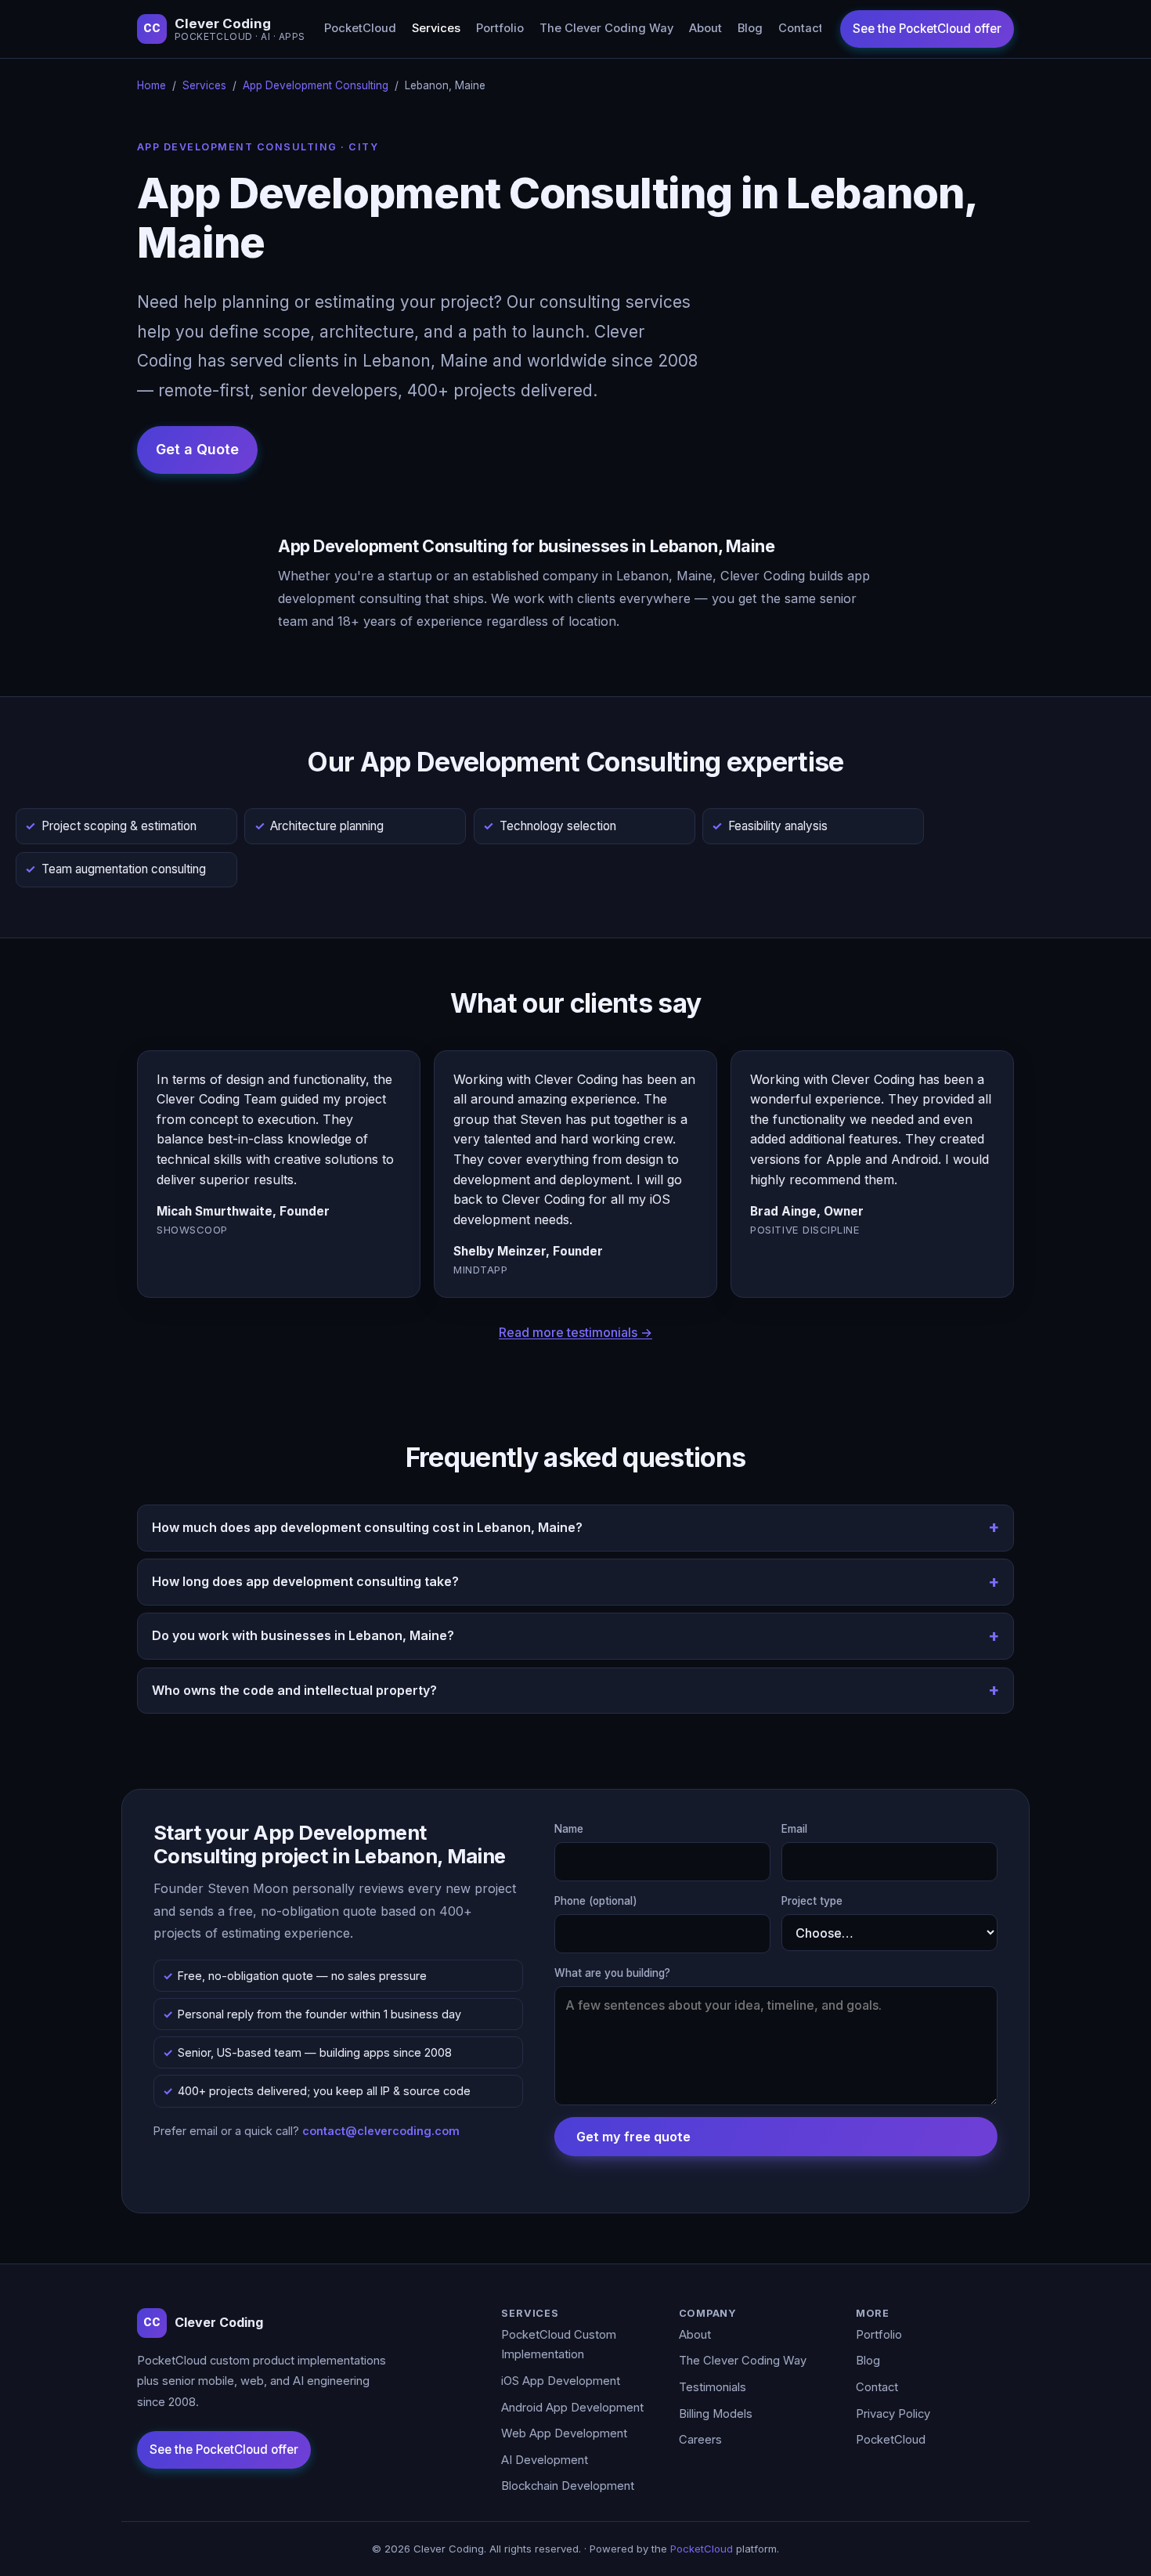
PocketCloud (360, 28)
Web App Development (564, 2433)
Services (436, 28)
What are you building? (612, 1973)
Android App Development (572, 2408)
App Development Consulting (316, 85)
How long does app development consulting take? (305, 1581)
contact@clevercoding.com (381, 2131)
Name (569, 1829)
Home (152, 85)
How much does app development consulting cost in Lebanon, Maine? (367, 1527)
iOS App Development (561, 2381)
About (705, 28)
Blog (750, 28)
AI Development (545, 2460)
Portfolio (500, 28)
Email (794, 1829)
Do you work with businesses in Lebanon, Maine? (303, 1635)
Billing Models (716, 2414)
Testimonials (713, 2387)
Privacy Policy (893, 2414)
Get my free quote (633, 2137)
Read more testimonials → (575, 1332)
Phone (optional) (596, 1901)
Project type (812, 1901)
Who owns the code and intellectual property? (294, 1690)
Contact (801, 28)
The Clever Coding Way (606, 28)
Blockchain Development (568, 2486)
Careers (700, 2440)
